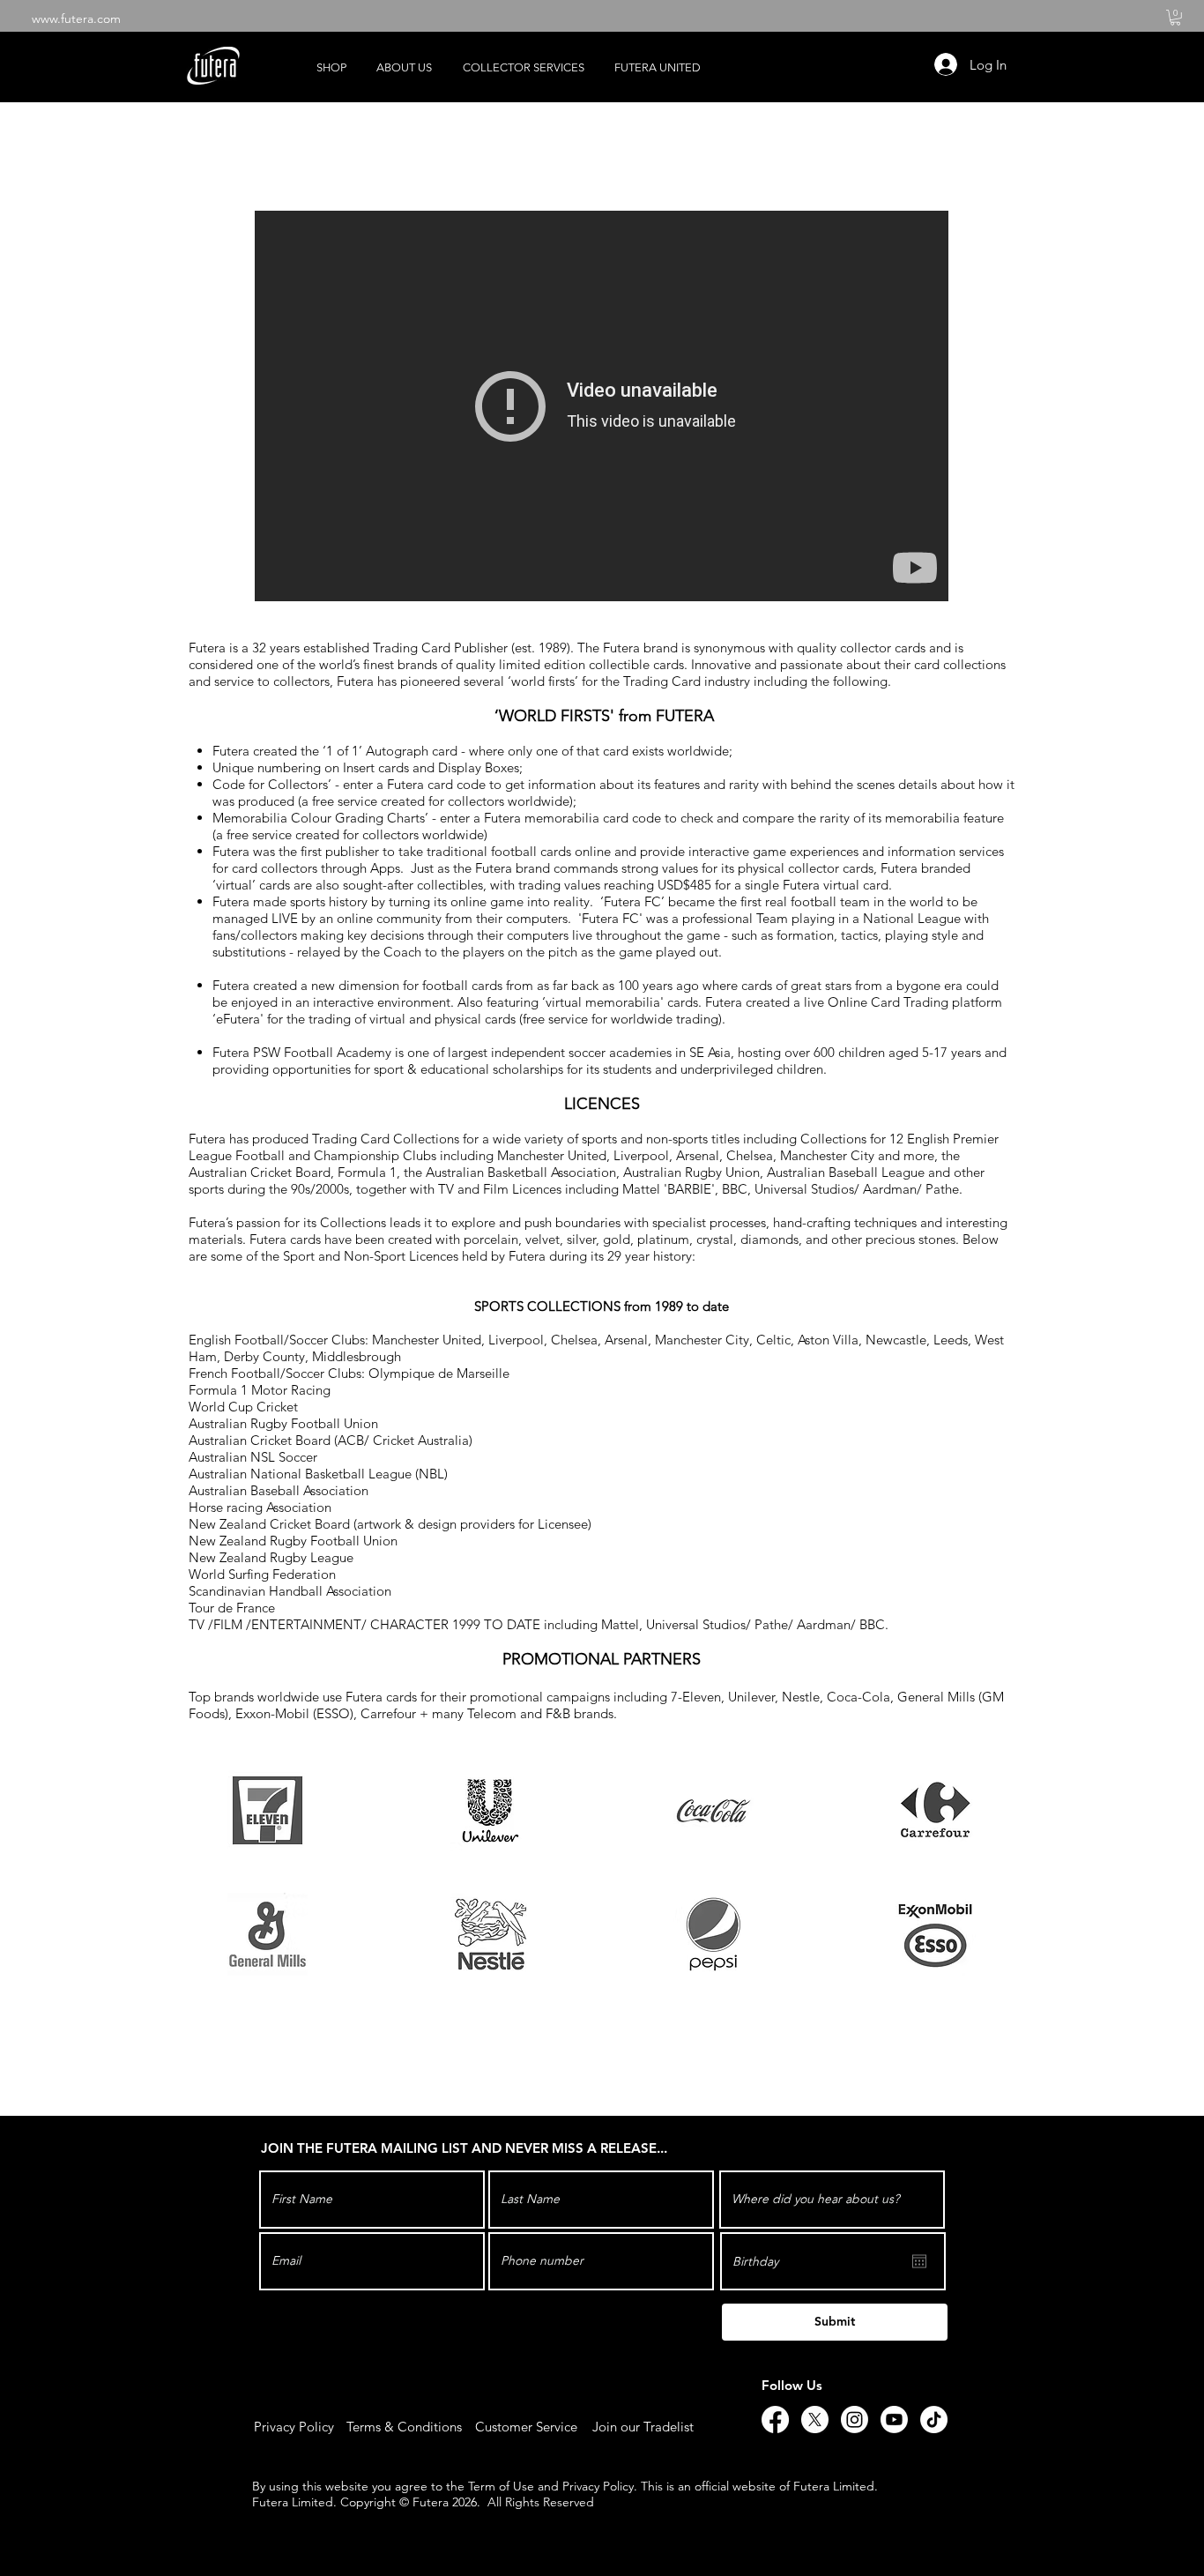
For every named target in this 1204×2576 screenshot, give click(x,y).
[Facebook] (775, 2420)
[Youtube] (894, 2420)
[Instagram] (855, 2420)
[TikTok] (934, 2420)
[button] (1175, 18)
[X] (815, 2420)
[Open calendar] (919, 2261)
